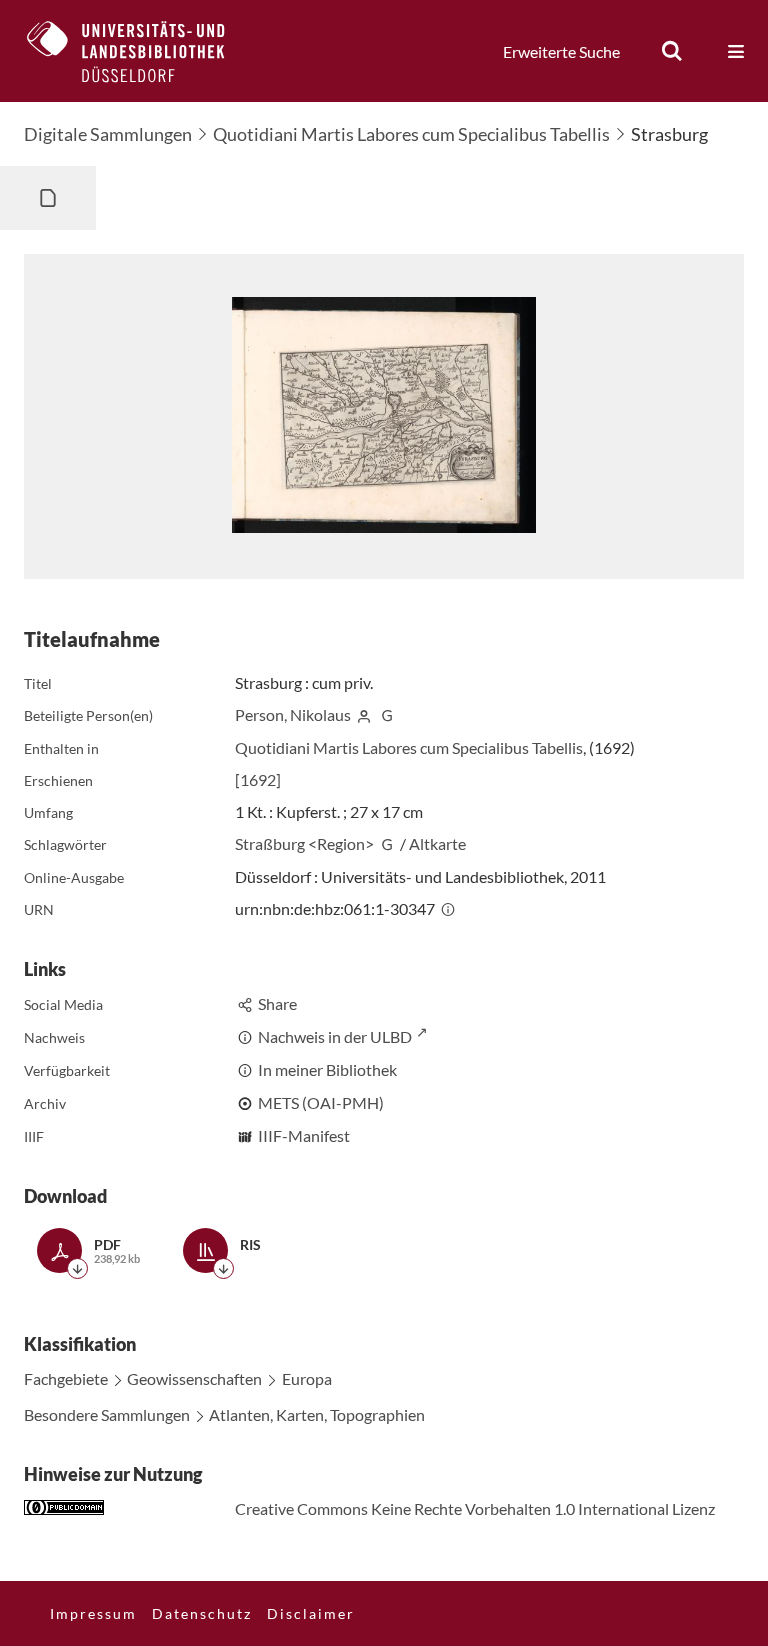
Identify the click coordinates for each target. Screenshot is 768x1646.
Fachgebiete (66, 1378)
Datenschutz (202, 1613)
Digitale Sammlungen (108, 134)
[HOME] (141, 51)
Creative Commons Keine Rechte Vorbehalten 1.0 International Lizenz (475, 1508)
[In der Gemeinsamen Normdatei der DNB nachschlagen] (387, 714)
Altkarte (437, 843)
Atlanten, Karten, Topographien (317, 1414)
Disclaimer (311, 1613)
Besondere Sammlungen (107, 1414)
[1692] (258, 779)
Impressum (93, 1613)
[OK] (672, 51)
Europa (307, 1378)
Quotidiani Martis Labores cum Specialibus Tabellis (411, 134)
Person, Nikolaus (293, 714)
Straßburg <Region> (304, 843)
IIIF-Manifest (304, 1135)
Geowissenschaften (194, 1378)
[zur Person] (364, 714)
